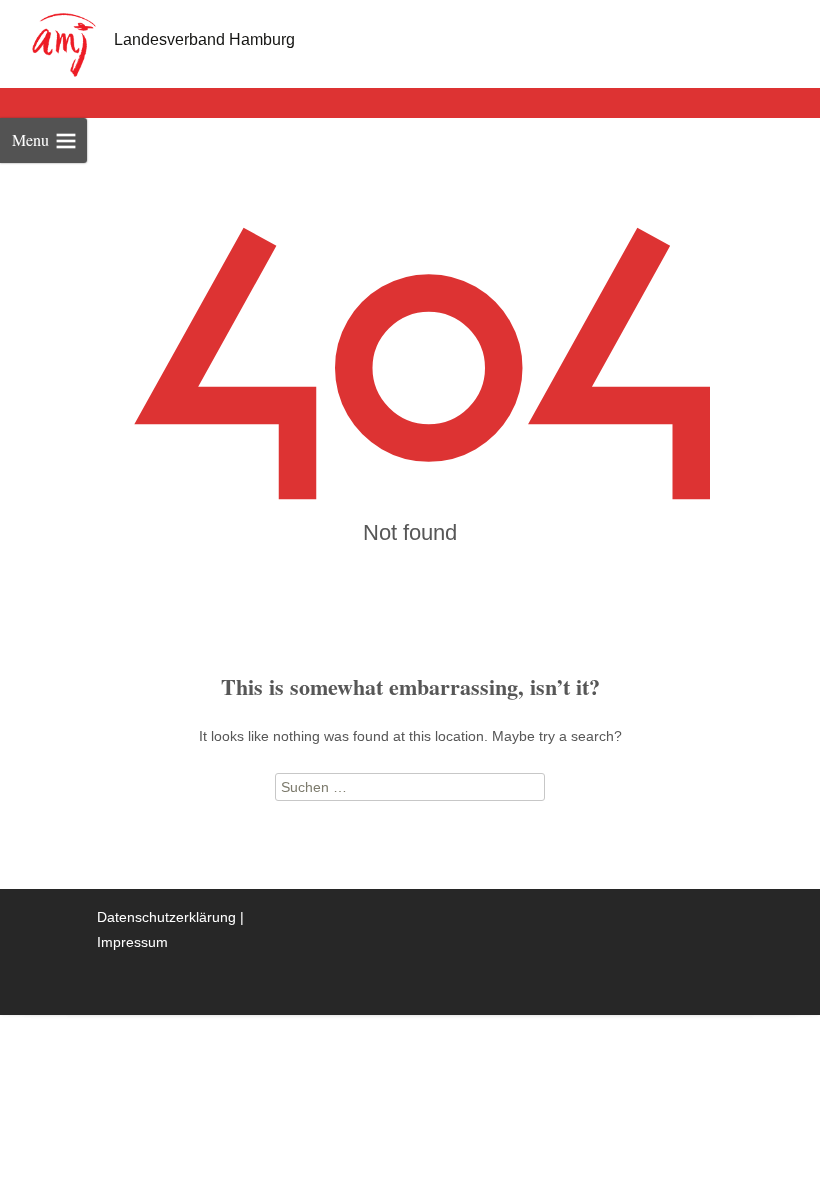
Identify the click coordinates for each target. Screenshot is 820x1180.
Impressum (132, 942)
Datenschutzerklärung (166, 917)
